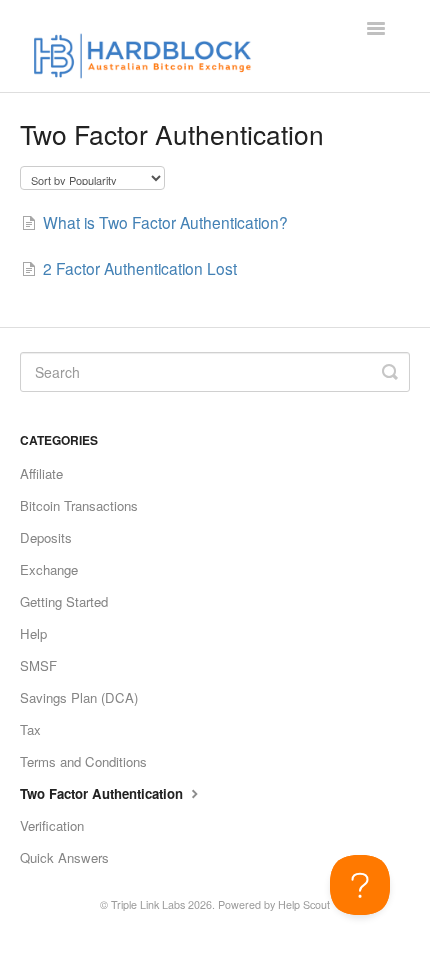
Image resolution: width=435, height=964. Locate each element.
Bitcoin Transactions (79, 505)
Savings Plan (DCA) (79, 697)
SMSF (38, 665)
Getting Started (64, 601)
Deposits (46, 537)
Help (33, 633)
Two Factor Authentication (103, 793)
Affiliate (41, 473)
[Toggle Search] (390, 372)
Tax (30, 729)
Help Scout (304, 904)
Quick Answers (64, 857)
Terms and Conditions (83, 761)
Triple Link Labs (148, 904)
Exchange (49, 569)
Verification (52, 825)
